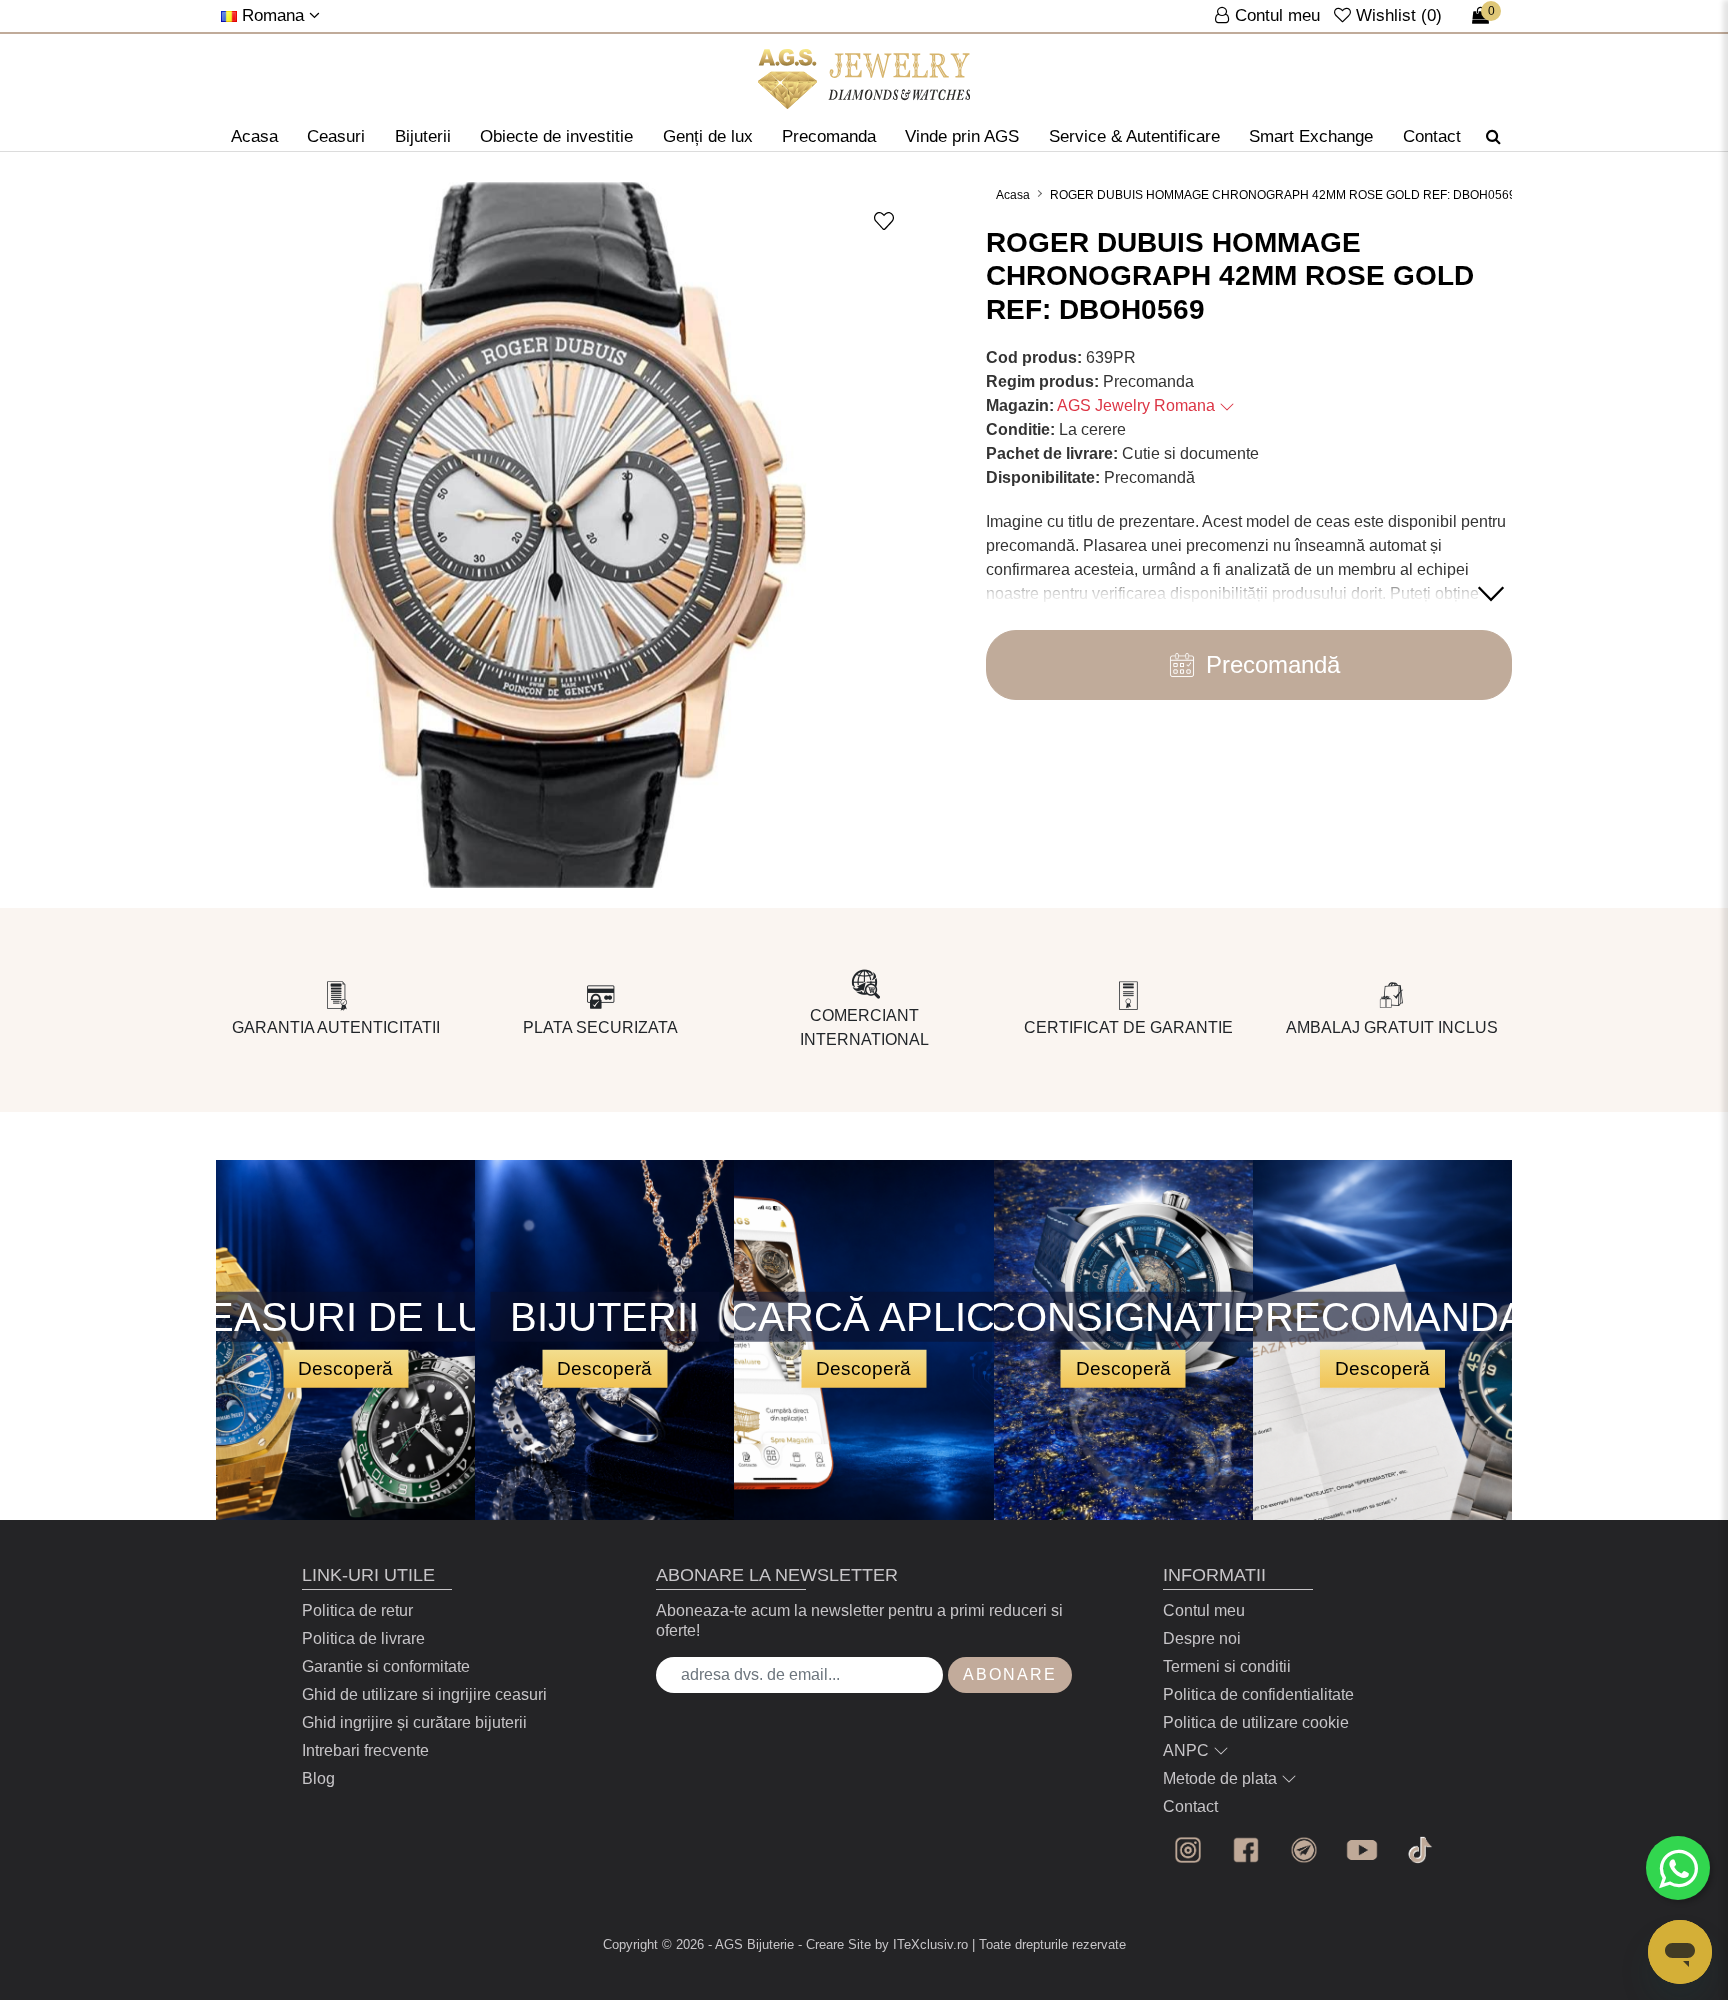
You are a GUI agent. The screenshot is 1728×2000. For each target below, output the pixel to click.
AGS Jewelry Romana (1138, 405)
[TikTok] (1420, 1850)
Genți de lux (708, 136)
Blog (318, 1778)
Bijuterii (423, 136)
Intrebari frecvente (365, 1750)
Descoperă (345, 1367)
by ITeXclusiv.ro (921, 1944)
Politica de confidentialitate (1258, 1694)
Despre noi (1202, 1638)
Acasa (254, 136)
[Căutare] (1493, 137)
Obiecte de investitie (556, 136)
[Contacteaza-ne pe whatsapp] (1678, 1868)
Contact (1432, 136)
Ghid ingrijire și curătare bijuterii (414, 1722)
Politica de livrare (363, 1638)
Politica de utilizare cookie (1256, 1722)
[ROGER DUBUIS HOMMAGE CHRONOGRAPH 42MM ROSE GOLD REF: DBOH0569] (864, 79)
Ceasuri (336, 136)
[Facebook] (1246, 1850)
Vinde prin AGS (962, 136)
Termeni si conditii (1227, 1666)
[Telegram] (1304, 1850)
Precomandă (1273, 664)
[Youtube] (1362, 1850)
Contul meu (1204, 1610)
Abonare (1010, 1674)
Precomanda (829, 136)
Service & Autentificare (1134, 136)
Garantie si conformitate (386, 1666)
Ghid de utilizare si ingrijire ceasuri (424, 1694)
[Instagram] (1188, 1850)
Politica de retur (357, 1610)
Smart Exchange (1311, 136)
